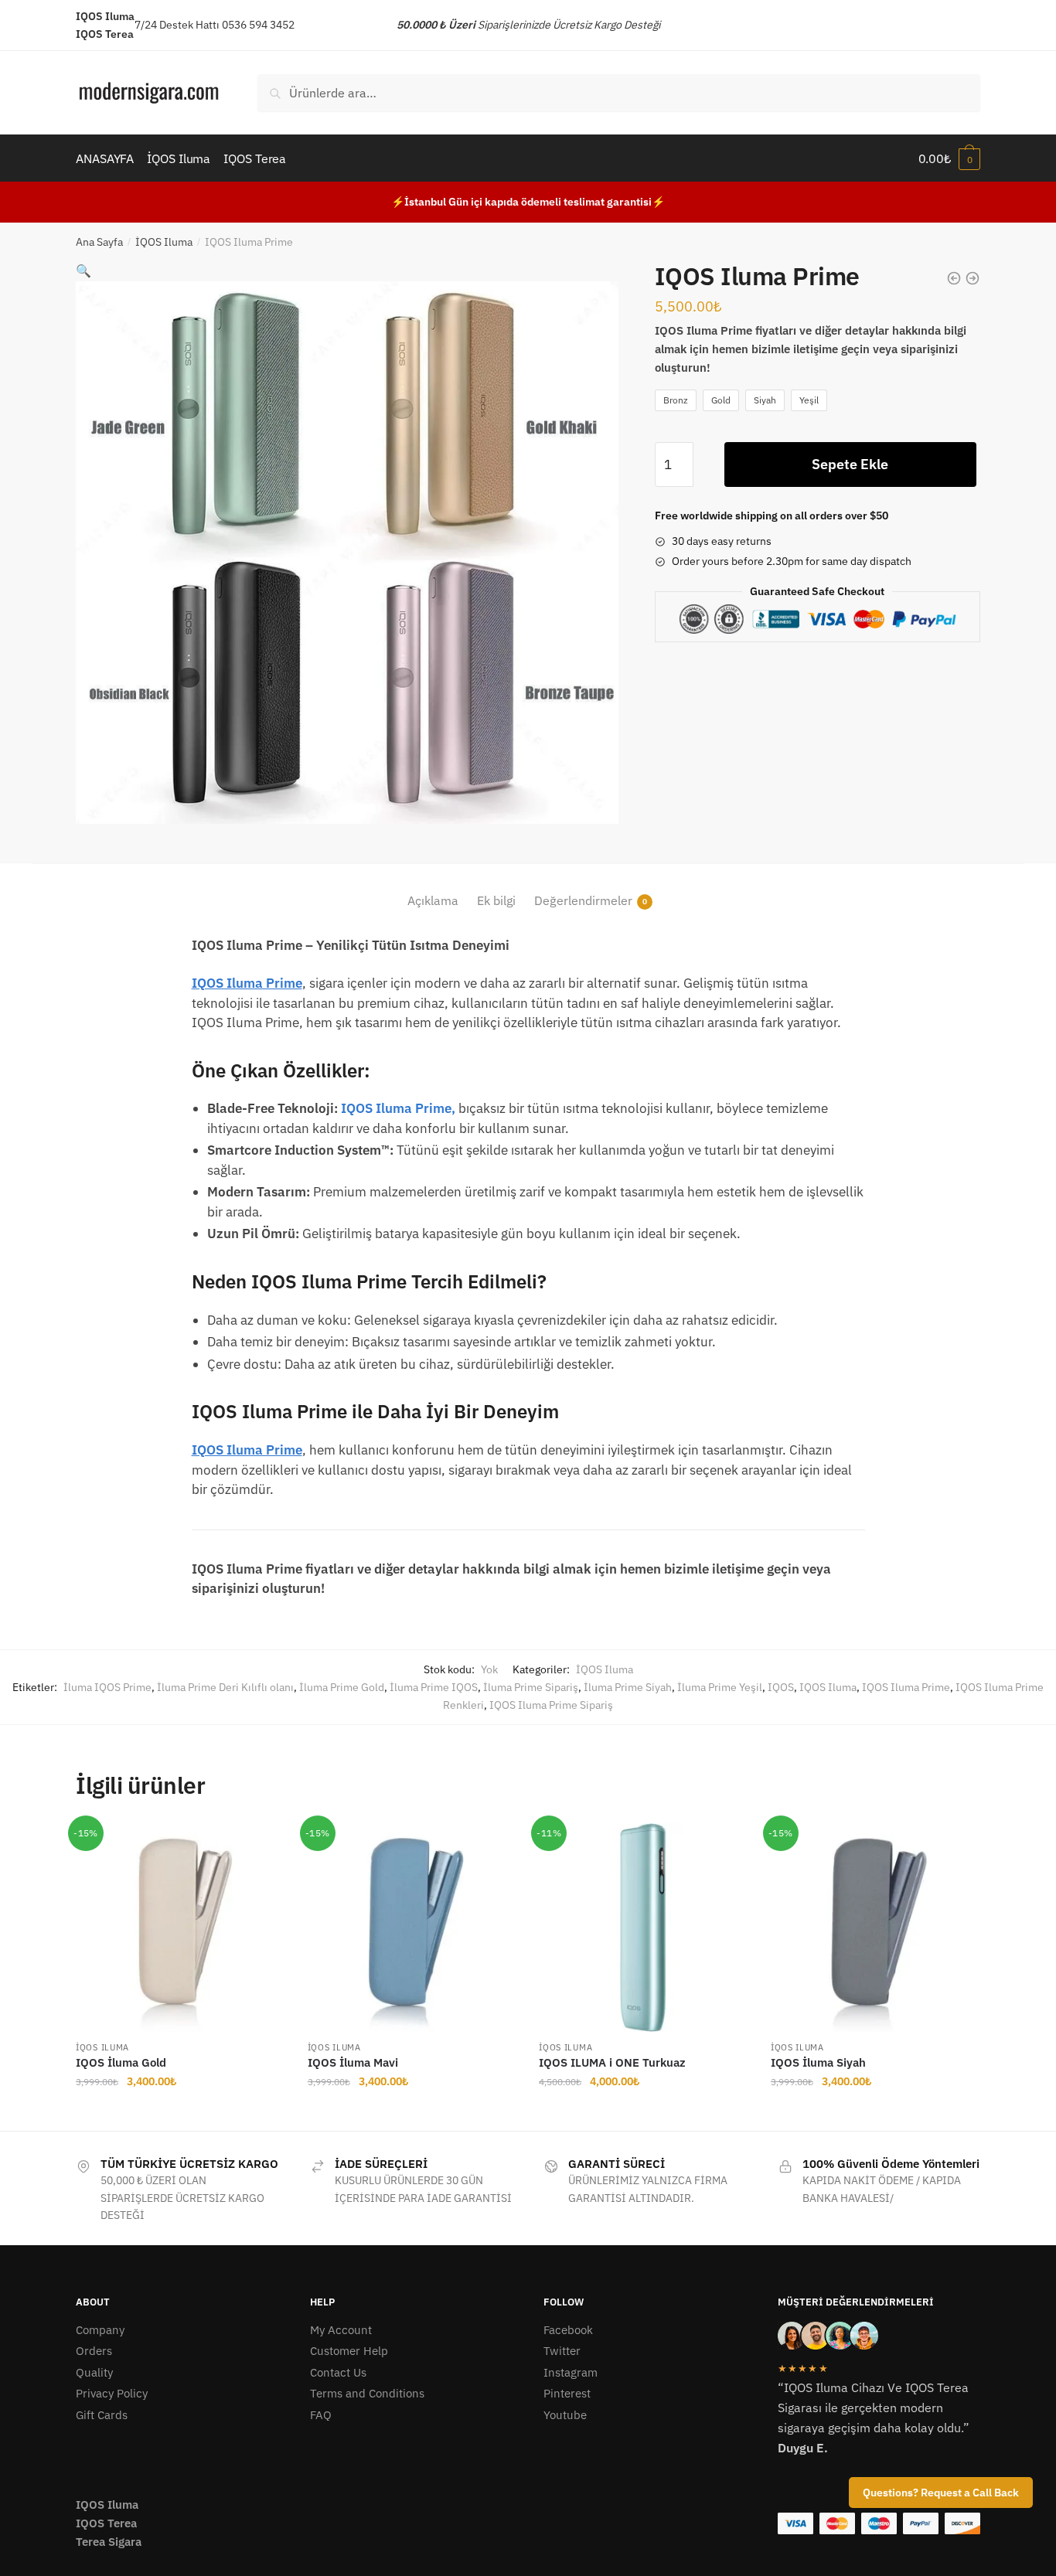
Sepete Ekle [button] (180, 2112)
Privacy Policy (112, 2393)
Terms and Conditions (367, 2393)
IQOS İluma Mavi (353, 2062)
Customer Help (349, 2351)
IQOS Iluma (828, 1687)
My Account (341, 2330)
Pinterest (567, 2393)
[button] (83, 271)
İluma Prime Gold (342, 1687)
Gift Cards (102, 2415)
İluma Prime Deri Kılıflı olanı (225, 1687)
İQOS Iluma (164, 242)
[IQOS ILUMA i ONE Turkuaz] (643, 1928)
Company (100, 2330)
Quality (94, 2372)
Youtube (565, 2415)
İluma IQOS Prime (107, 1687)
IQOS (781, 1687)
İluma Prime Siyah (628, 1687)
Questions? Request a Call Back (941, 2493)
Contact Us (338, 2372)
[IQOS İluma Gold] (180, 1928)
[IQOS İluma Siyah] (875, 1928)
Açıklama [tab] (433, 900)
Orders (94, 2351)
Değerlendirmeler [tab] (583, 900)
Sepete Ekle (850, 464)
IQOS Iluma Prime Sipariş (551, 1705)
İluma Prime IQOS (434, 1687)
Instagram (571, 2372)
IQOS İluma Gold (121, 2062)
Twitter (562, 2351)
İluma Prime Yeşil (720, 1687)
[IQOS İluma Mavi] (412, 1928)
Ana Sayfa (99, 242)
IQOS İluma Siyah (818, 2062)
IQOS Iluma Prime (247, 983)
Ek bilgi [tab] (496, 900)
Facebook (568, 2330)
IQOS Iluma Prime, (398, 1108)
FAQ (321, 2415)
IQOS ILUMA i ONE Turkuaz (612, 2062)
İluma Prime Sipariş (531, 1687)
